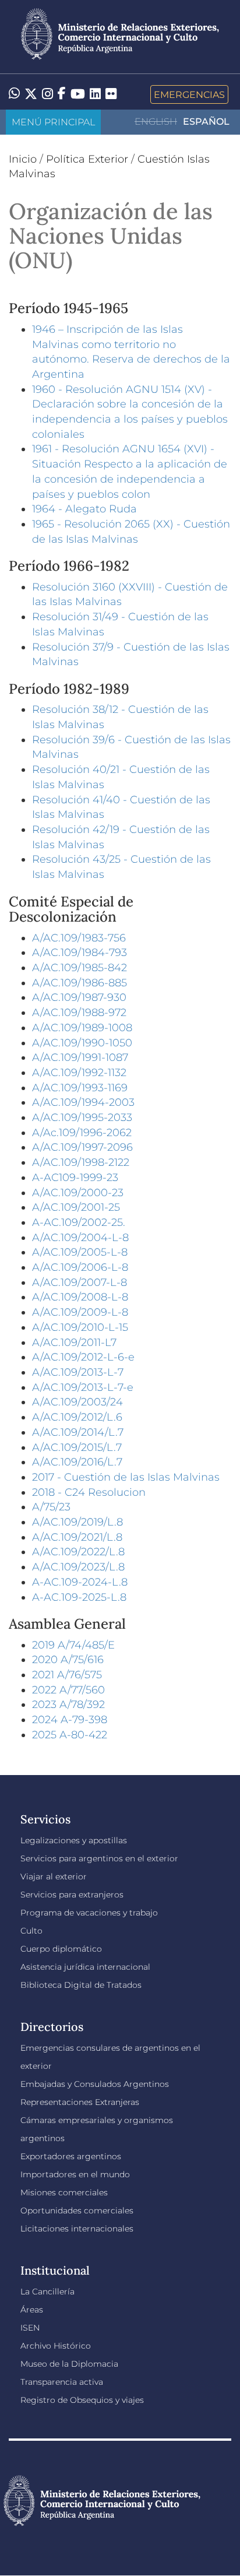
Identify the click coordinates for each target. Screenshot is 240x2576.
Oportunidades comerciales (77, 2210)
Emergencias (189, 94)
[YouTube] (78, 94)
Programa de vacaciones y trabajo (89, 1913)
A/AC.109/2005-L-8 (80, 1252)
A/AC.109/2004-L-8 (80, 1238)
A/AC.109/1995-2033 (82, 1117)
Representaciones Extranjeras (80, 2102)
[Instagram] (47, 94)
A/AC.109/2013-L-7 (78, 1372)
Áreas (32, 2310)
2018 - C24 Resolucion (89, 1492)
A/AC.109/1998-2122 (81, 1162)
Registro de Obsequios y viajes (82, 2400)
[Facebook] (62, 94)
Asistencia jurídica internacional (85, 1967)
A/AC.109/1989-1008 (82, 1028)
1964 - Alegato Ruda (84, 509)
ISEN (30, 2328)
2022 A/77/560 (68, 1690)
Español (206, 122)
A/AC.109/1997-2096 (82, 1147)
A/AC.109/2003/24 (77, 1402)
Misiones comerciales (64, 2192)
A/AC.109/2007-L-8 (80, 1282)
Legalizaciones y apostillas (74, 1840)
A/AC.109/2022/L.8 (78, 1552)
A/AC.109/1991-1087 (80, 1057)
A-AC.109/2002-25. (79, 1222)
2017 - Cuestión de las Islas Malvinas (126, 1477)
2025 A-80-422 (70, 1735)
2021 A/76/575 (67, 1675)
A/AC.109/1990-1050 (82, 1043)
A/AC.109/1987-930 (79, 997)
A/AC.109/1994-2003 (83, 1102)
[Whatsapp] (14, 94)
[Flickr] (111, 93)
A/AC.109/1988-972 (79, 1013)
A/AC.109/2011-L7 (74, 1343)
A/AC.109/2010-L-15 (80, 1327)
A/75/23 (51, 1507)
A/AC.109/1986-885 (80, 983)
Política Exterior (87, 159)
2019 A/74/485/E (73, 1645)
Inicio (23, 159)
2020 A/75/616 (68, 1660)
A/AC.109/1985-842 (80, 968)
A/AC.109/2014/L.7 (78, 1432)
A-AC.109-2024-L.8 (80, 1582)
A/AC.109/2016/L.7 (77, 1462)
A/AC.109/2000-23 (78, 1193)
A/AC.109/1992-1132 (79, 1073)
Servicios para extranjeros (72, 1895)
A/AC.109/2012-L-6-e (83, 1357)
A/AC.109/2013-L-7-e (83, 1387)
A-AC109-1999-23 (75, 1178)
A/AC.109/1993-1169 (80, 1088)
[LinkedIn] (95, 93)
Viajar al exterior (54, 1876)
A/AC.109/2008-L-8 (80, 1297)
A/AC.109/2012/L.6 (77, 1417)
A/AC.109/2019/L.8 (77, 1522)
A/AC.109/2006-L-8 (80, 1267)
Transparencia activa (62, 2382)
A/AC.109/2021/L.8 (77, 1537)
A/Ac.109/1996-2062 (82, 1133)
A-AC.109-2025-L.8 (79, 1597)
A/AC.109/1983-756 (79, 938)
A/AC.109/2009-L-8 (80, 1312)
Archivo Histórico (56, 2346)
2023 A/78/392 (68, 1705)
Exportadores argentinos (71, 2156)
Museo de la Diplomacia (69, 2364)
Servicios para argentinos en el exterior (99, 1858)
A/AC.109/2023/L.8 (78, 1567)
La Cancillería (47, 2292)
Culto (31, 1931)
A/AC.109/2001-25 (76, 1207)
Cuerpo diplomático (61, 1949)
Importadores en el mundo (75, 2174)
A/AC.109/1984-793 (80, 953)
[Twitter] (31, 94)
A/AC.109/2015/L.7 (77, 1447)
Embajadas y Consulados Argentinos (95, 2084)
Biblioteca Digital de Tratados (81, 1985)
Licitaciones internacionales (77, 2229)
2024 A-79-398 (70, 1720)
